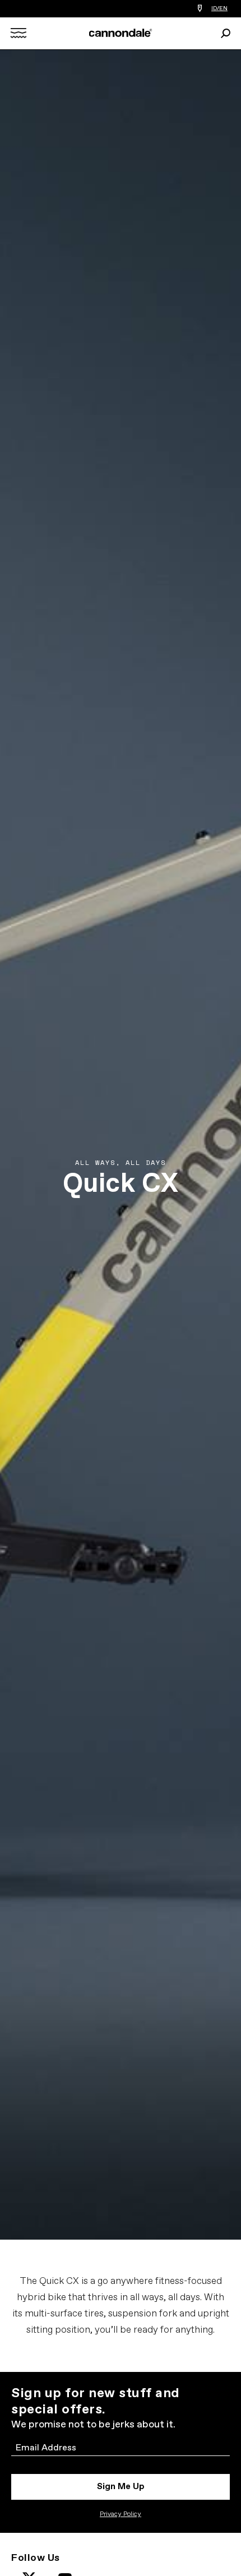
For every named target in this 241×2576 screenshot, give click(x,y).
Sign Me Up (121, 2487)
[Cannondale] (121, 33)
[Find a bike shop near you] (200, 9)
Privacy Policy (121, 2514)
